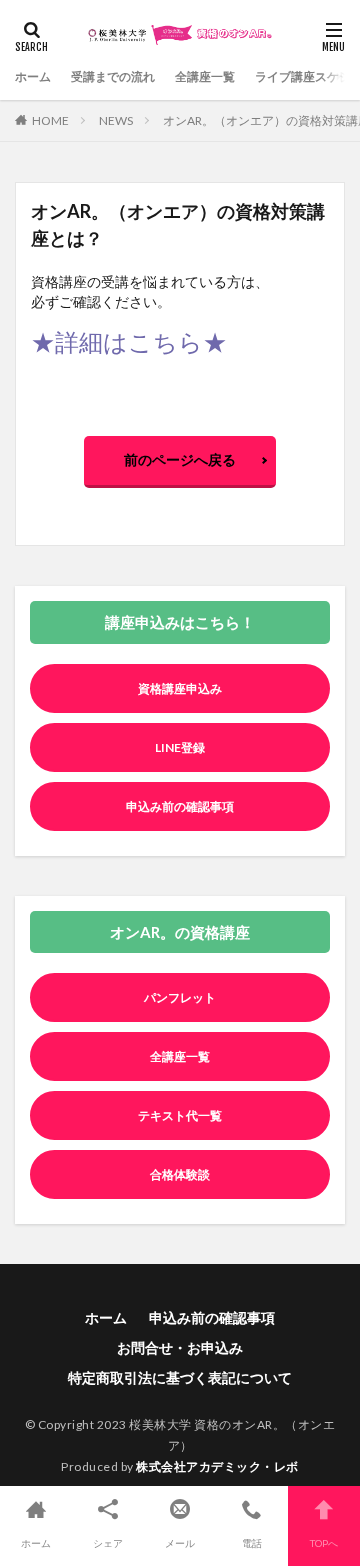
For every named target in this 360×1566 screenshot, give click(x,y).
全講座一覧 (205, 76)
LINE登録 (180, 747)
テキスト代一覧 (180, 1115)
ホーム (33, 76)
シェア (108, 1543)
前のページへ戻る (180, 459)
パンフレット (180, 997)
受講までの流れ (113, 76)
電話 (252, 1543)
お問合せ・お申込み (180, 1347)
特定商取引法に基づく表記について (180, 1377)
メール (180, 1543)
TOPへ (324, 1543)
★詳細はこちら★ (129, 341)
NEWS (116, 120)
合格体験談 (180, 1174)
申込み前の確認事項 (180, 806)
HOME (50, 120)
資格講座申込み (180, 688)
